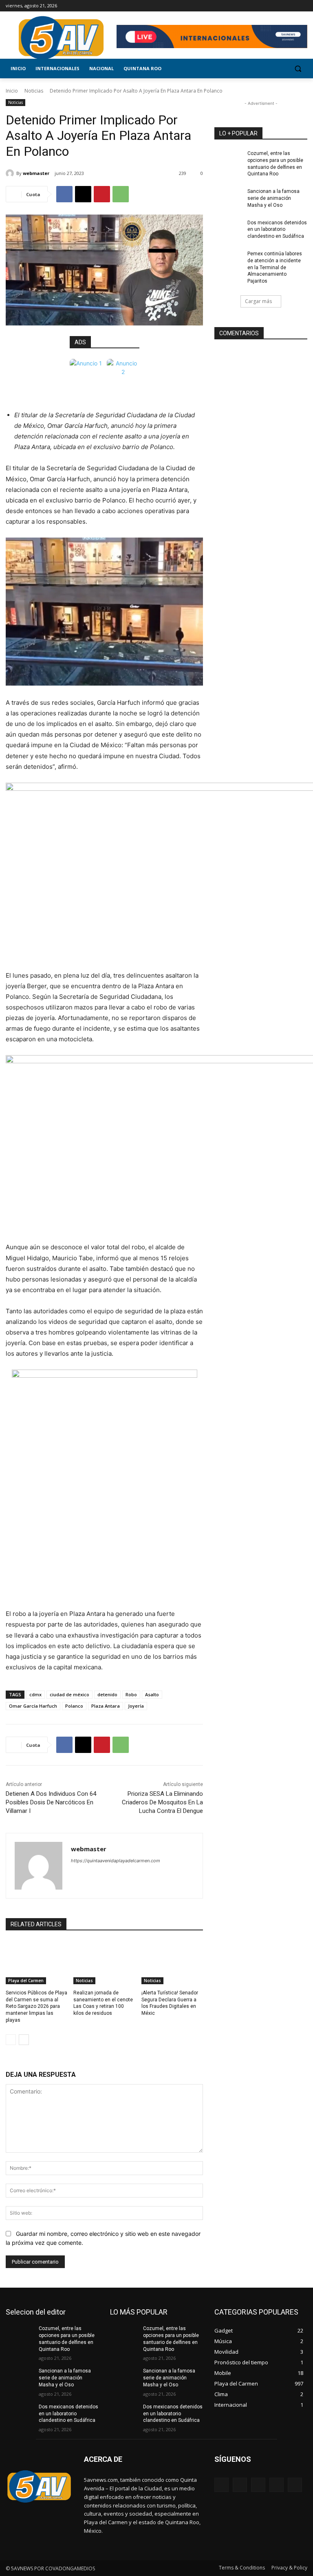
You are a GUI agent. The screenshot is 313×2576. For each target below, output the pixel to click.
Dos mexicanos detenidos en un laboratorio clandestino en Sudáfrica (277, 230)
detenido (107, 1694)
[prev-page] (11, 2040)
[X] (280, 6)
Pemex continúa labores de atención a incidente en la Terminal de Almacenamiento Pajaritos (275, 267)
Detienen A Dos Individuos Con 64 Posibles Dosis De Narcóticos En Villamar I (51, 1802)
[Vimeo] (291, 6)
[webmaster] (11, 173)
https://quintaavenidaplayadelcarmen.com (116, 1861)
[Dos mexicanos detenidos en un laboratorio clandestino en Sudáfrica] (228, 229)
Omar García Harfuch (33, 1706)
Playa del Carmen (26, 1981)
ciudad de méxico (69, 1694)
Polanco (74, 1706)
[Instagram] (269, 6)
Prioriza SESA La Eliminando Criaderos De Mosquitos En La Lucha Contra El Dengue (162, 1802)
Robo (131, 1694)
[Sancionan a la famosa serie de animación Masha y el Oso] (228, 198)
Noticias (34, 91)
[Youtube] (303, 6)
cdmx (35, 1694)
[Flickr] (258, 2485)
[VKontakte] (295, 2485)
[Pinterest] (102, 194)
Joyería (136, 1706)
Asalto (152, 1694)
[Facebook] (257, 6)
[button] (298, 69)
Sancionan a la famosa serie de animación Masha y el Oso (273, 198)
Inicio (12, 91)
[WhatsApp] (121, 194)
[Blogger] (222, 2485)
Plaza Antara (106, 1706)
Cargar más (258, 301)
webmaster (36, 173)
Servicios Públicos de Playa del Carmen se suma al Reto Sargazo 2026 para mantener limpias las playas (36, 2006)
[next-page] (24, 2040)
